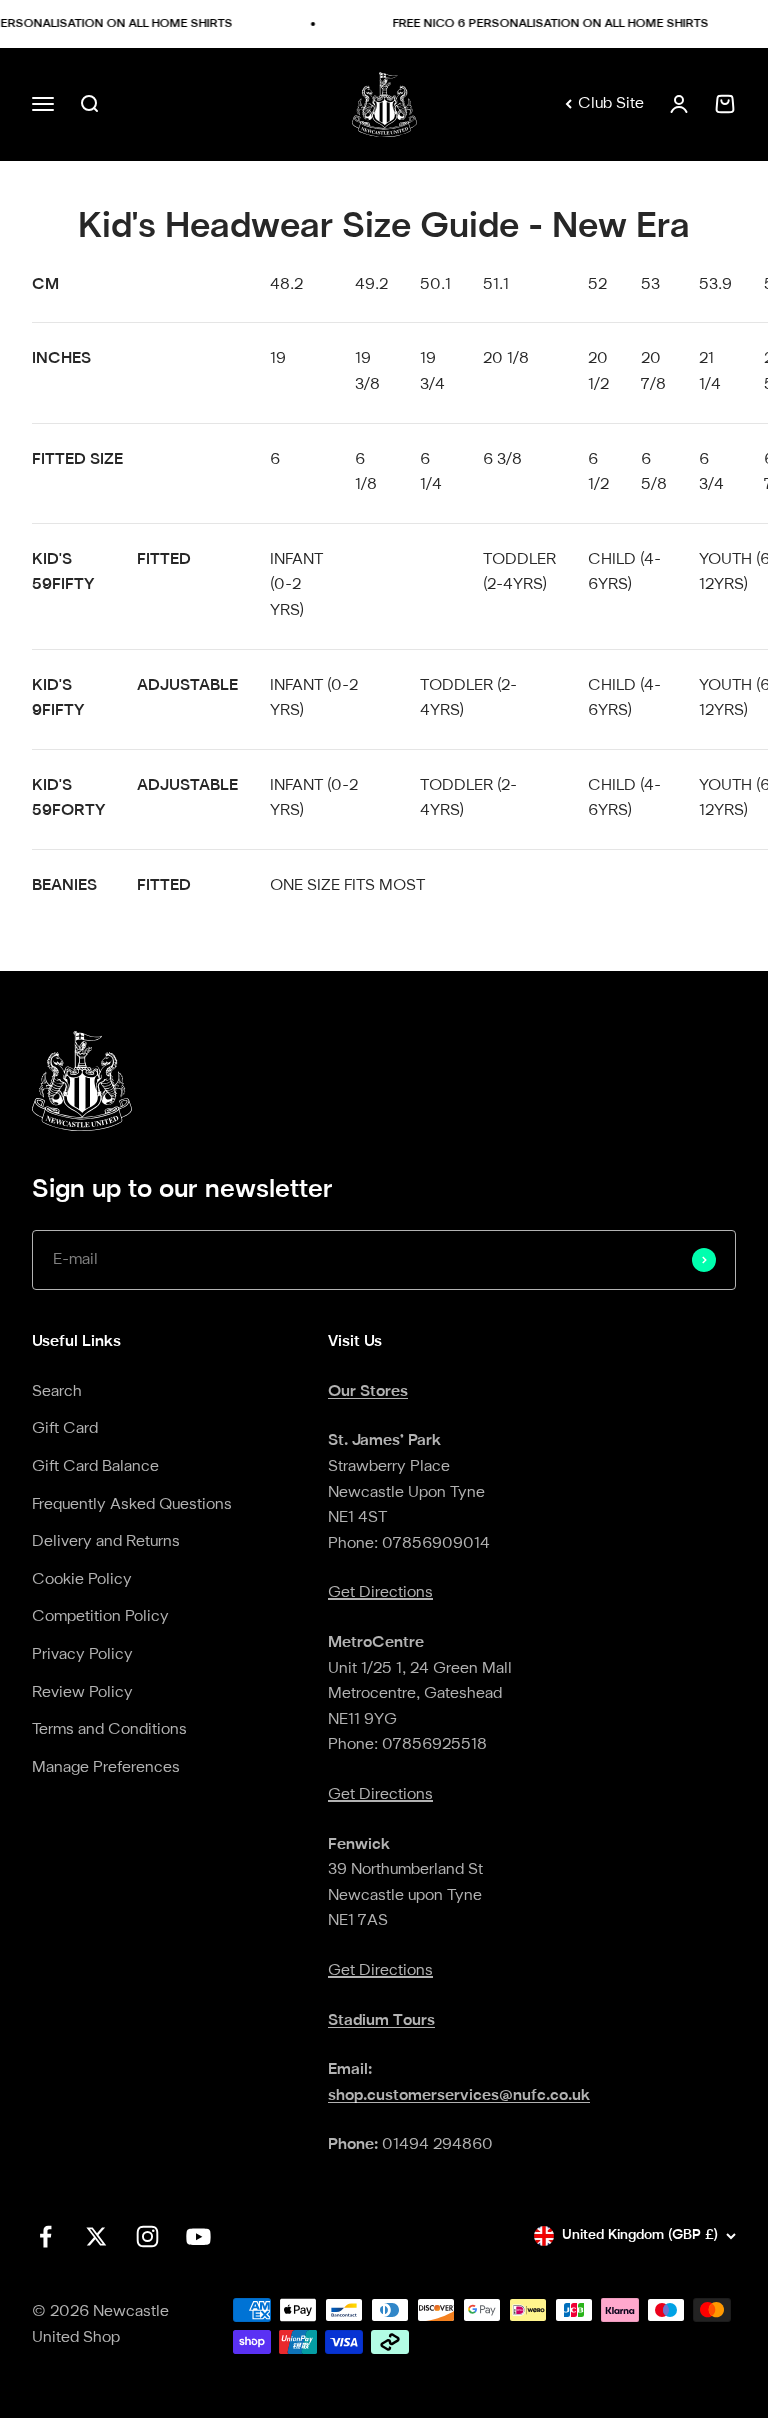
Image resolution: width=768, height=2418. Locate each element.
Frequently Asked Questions (132, 1505)
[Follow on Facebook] (45, 2236)
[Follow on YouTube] (198, 2236)
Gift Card (65, 1429)
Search (57, 1392)
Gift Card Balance (95, 1467)
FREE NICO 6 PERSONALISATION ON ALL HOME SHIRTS (542, 24)
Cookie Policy (82, 1580)
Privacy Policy (82, 1655)
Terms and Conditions (109, 1730)
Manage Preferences (106, 1768)
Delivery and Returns (106, 1542)
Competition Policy (100, 1617)
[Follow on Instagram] (147, 2236)
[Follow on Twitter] (96, 2236)
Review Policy (82, 1693)
